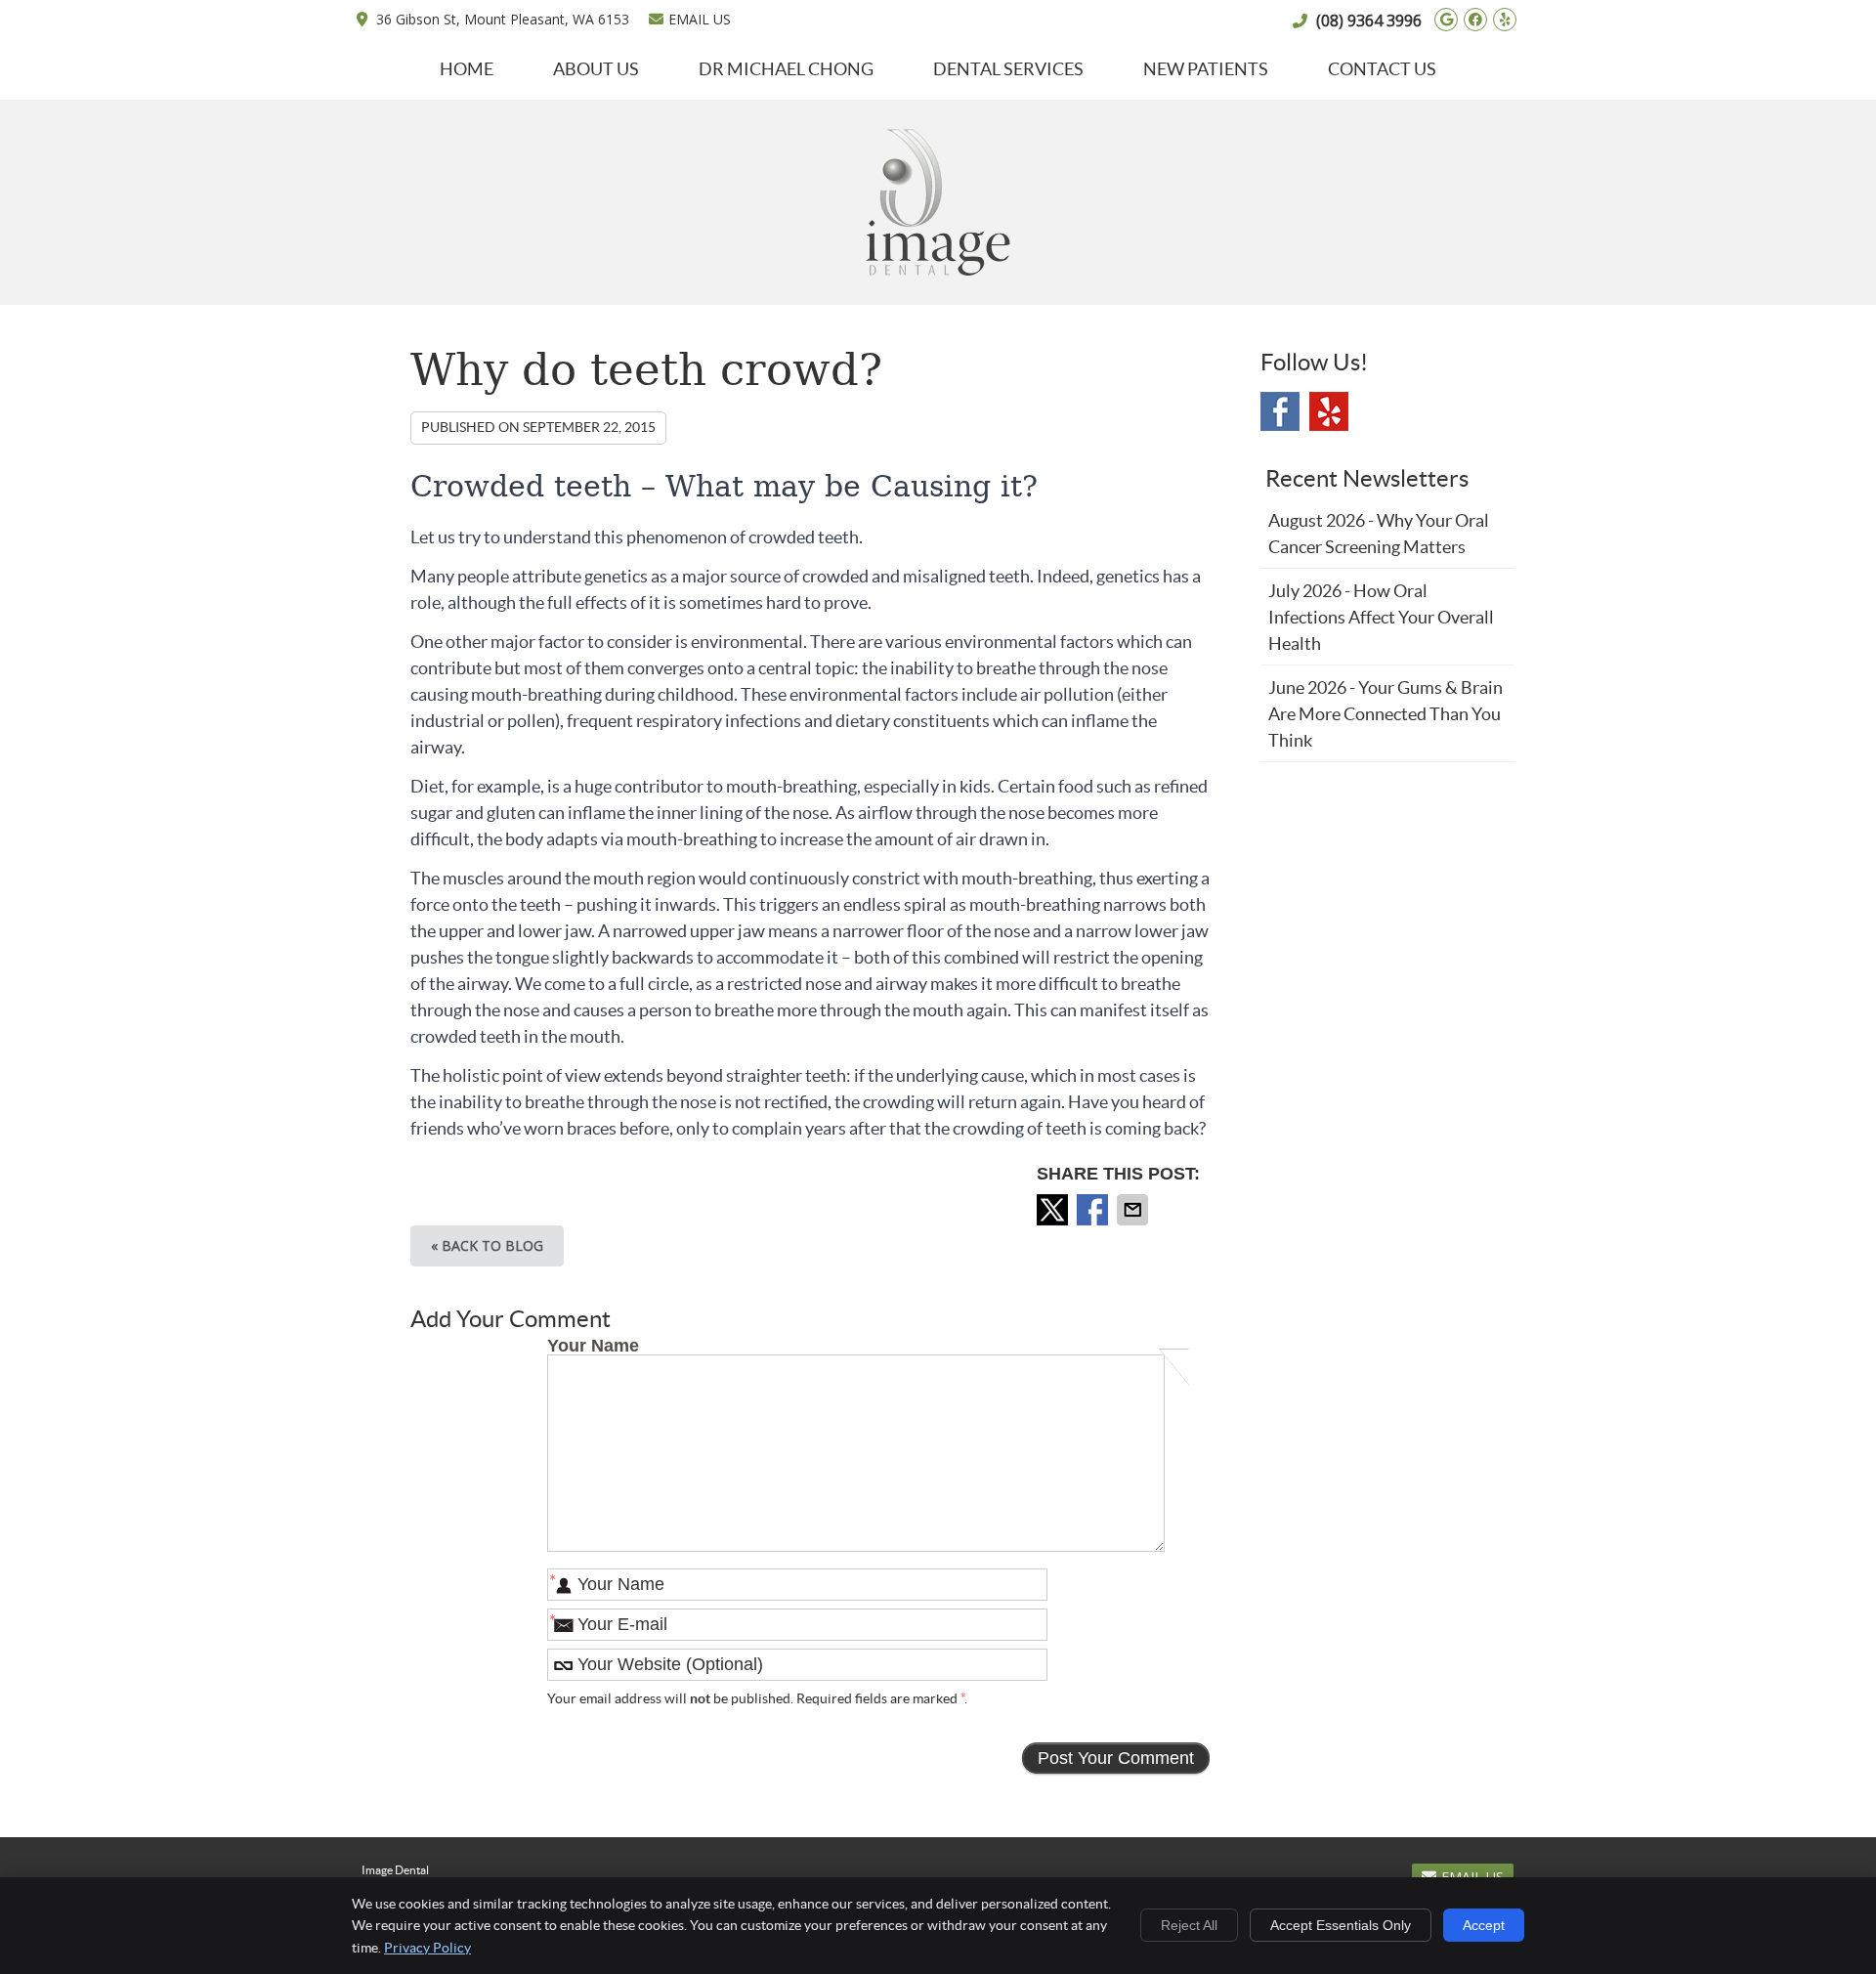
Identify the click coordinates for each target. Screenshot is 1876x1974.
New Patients (1206, 69)
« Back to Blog (487, 1245)
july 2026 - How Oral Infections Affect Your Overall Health (1381, 617)
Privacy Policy (427, 1948)
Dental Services (1008, 69)
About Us (596, 69)
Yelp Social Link (1329, 411)
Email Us (700, 19)
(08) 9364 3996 (1369, 21)
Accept (1484, 1925)
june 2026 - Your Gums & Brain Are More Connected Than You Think (1386, 714)
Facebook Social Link (1280, 411)
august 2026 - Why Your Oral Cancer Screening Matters (1379, 534)
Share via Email (1134, 1210)
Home (467, 69)
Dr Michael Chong (786, 69)
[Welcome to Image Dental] (938, 269)
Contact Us (1382, 69)
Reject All (1189, 1925)
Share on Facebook (1094, 1210)
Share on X (1054, 1210)
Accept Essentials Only (1341, 1925)
